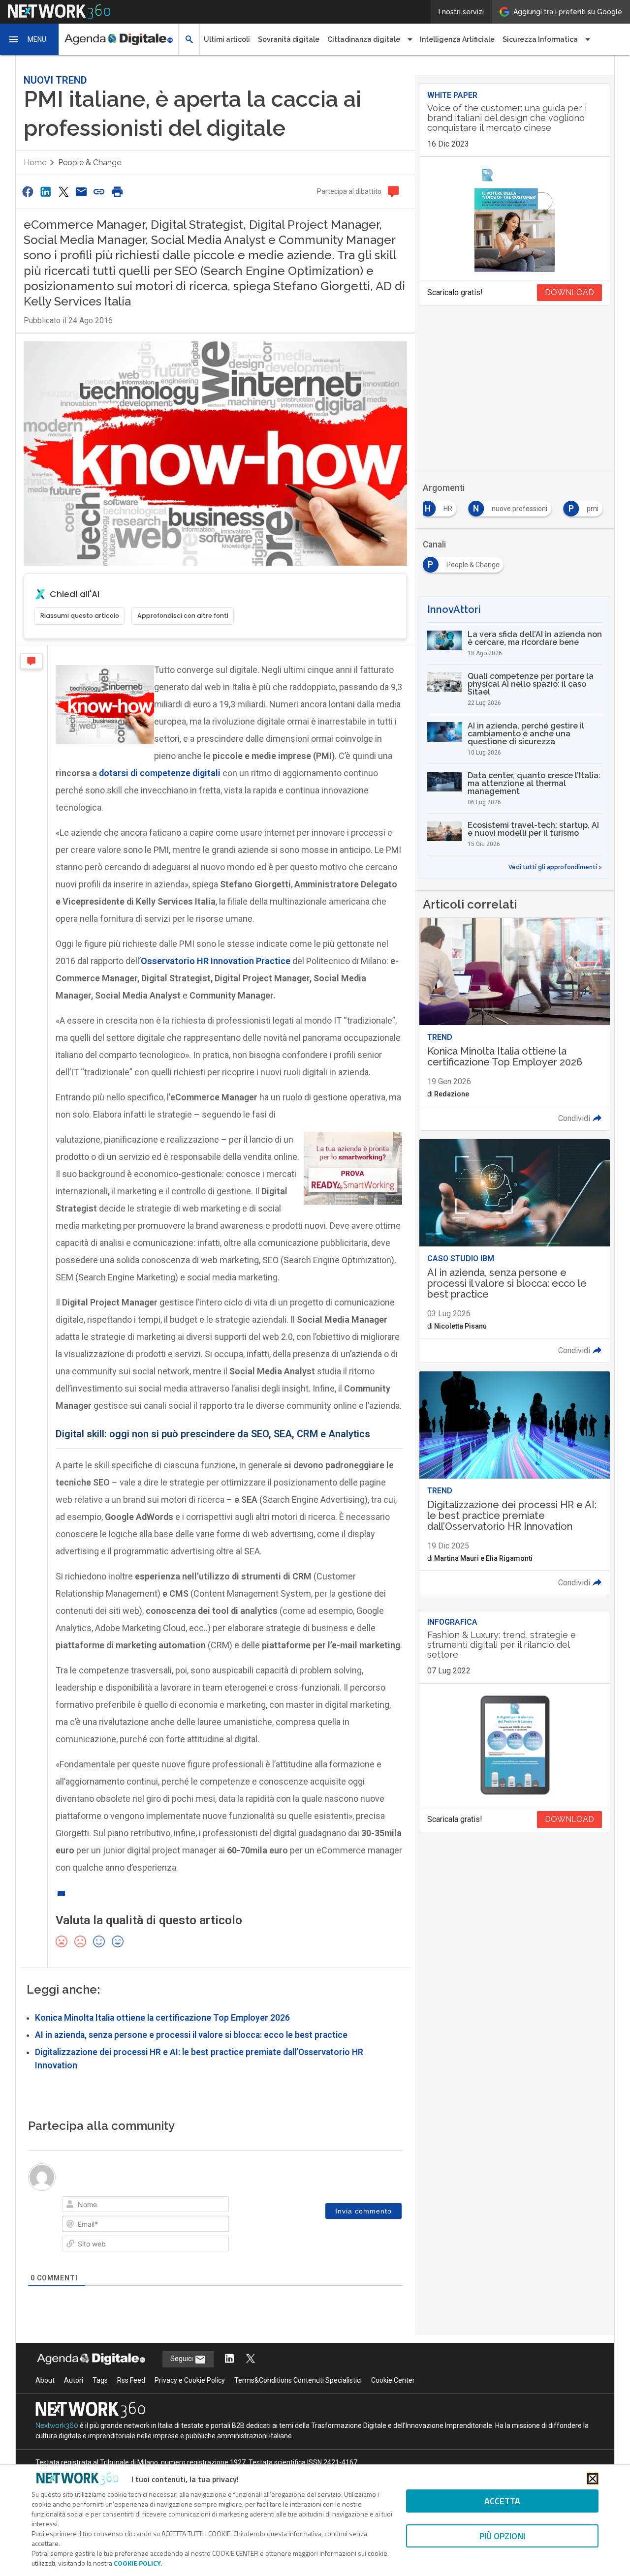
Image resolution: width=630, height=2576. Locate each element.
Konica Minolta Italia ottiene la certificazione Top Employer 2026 (162, 2018)
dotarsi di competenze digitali (160, 773)
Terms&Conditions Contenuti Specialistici (298, 2380)
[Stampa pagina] (117, 192)
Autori (74, 2380)
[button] (30, 39)
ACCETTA (502, 2501)
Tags (100, 2380)
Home (35, 163)
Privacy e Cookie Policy (190, 2380)
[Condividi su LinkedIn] (45, 192)
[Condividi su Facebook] (28, 192)
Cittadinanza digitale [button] (364, 39)
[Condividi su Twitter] (63, 192)
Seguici (182, 2359)
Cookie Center (393, 2380)
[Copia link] (99, 192)
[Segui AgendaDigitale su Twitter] (251, 2359)
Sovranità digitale (289, 39)
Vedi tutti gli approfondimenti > (555, 867)
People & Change (90, 163)
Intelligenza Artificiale (457, 39)
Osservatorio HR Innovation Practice (216, 961)
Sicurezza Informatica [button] (540, 39)
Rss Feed (131, 2380)
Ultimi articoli (227, 39)
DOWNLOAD (569, 292)
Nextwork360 (57, 2425)
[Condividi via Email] (81, 192)
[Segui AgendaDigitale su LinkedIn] (229, 2359)
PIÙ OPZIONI (502, 2536)
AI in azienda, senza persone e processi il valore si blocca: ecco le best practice (191, 2035)
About (45, 2380)
